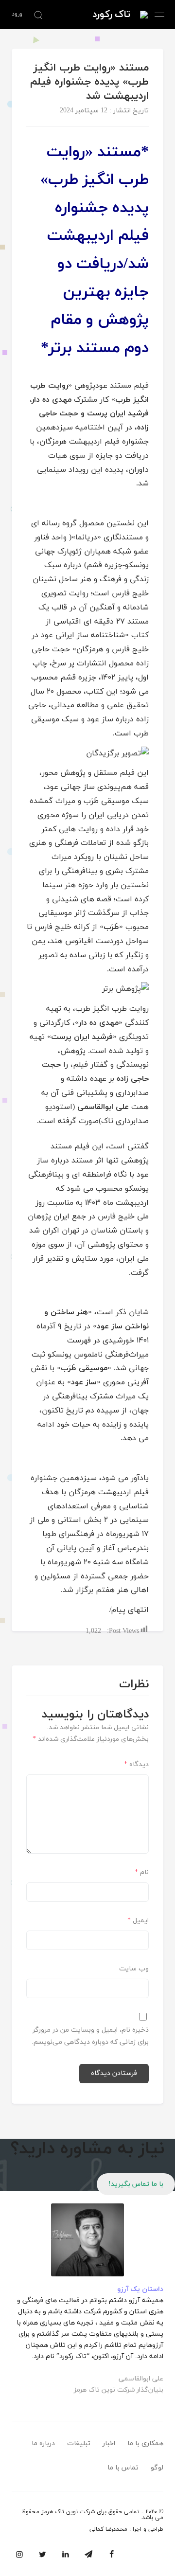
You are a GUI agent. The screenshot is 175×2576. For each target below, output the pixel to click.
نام (142, 1872)
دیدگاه (136, 1764)
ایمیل (138, 1921)
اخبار (109, 2443)
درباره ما (43, 2443)
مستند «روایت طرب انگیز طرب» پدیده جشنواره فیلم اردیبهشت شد (89, 82)
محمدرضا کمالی (108, 2529)
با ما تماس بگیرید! (136, 2184)
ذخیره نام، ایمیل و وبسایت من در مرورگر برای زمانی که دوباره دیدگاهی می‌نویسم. (90, 2036)
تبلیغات (79, 2443)
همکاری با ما (145, 2443)
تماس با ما (123, 2468)
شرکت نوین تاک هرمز (68, 2512)
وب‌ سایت (134, 1969)
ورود (17, 14)
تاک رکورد (111, 15)
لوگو (157, 2468)
